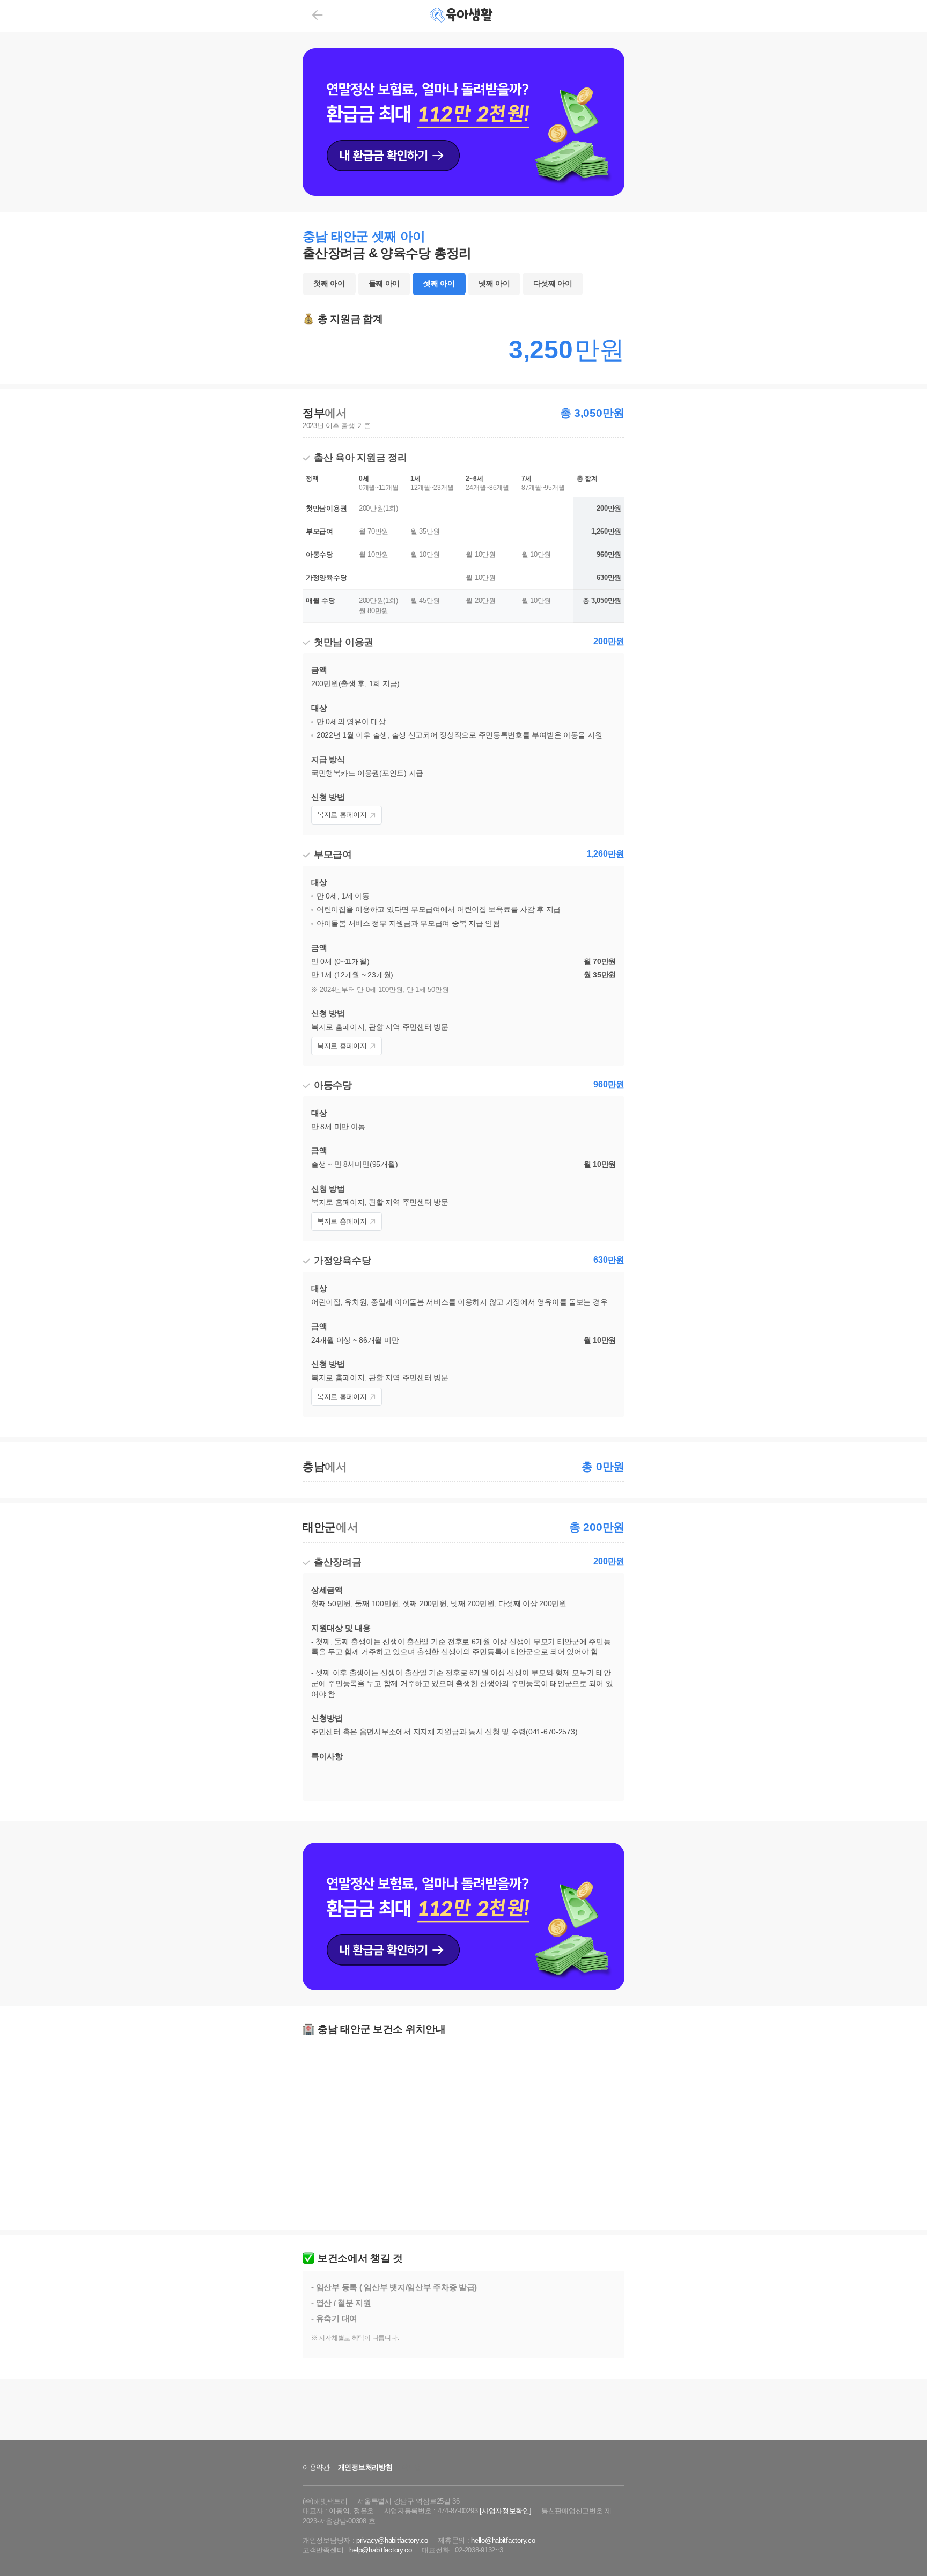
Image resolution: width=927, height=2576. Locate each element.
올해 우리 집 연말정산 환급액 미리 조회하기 (463, 2449)
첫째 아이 (329, 283)
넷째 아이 (494, 283)
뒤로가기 (317, 15)
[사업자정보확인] (505, 2511)
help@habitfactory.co (380, 2550)
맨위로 (903, 2546)
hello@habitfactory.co (503, 2540)
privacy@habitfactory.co (392, 2540)
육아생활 (463, 16)
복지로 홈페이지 (342, 815)
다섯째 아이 (553, 283)
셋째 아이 (439, 283)
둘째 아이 (384, 283)
